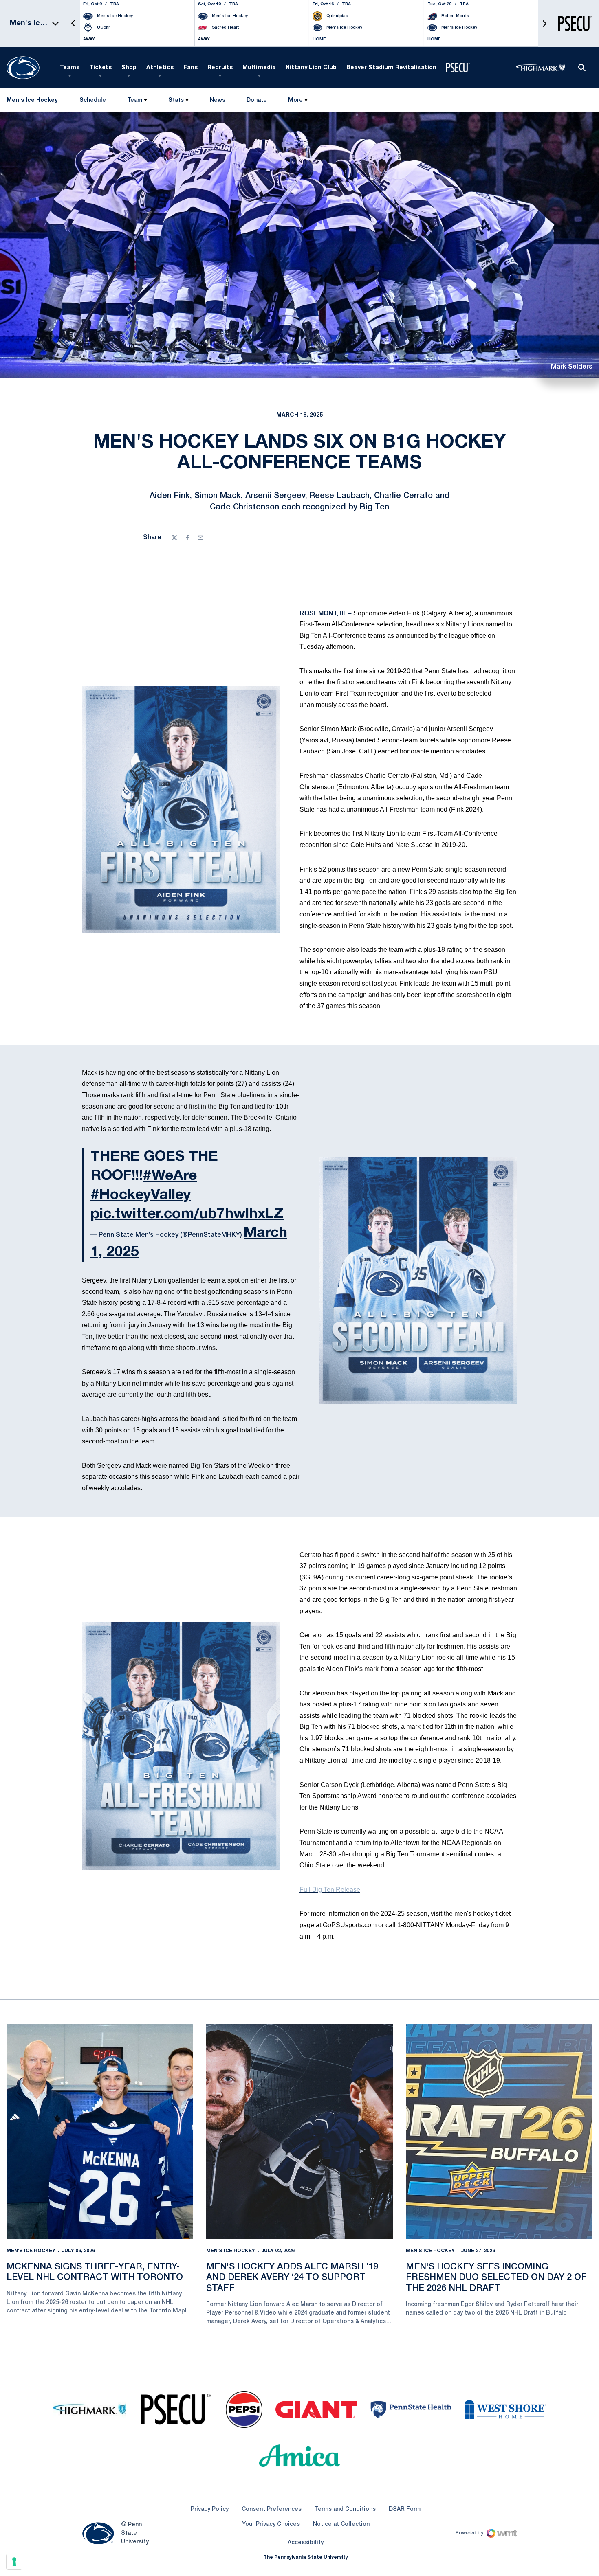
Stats (176, 100)
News (218, 100)
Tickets (100, 68)
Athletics (160, 68)
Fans (190, 68)
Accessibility (306, 2543)
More (295, 100)
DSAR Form (405, 2509)
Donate (257, 102)
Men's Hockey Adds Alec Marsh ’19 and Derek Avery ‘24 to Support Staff (292, 2278)
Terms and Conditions (345, 2509)
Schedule (93, 100)
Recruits (220, 68)
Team (135, 100)
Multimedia (259, 68)
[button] (73, 23)
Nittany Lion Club (311, 68)
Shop (129, 68)
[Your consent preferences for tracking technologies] (14, 2562)
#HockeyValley (141, 1195)
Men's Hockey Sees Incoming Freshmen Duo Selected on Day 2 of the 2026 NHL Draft (496, 2278)
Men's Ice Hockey (31, 2251)
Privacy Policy (210, 2509)
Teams (70, 68)
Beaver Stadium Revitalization (391, 68)
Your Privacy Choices (271, 2524)
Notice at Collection (341, 2524)
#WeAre (170, 1176)
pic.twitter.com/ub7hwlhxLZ (187, 1214)
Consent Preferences (272, 2509)
